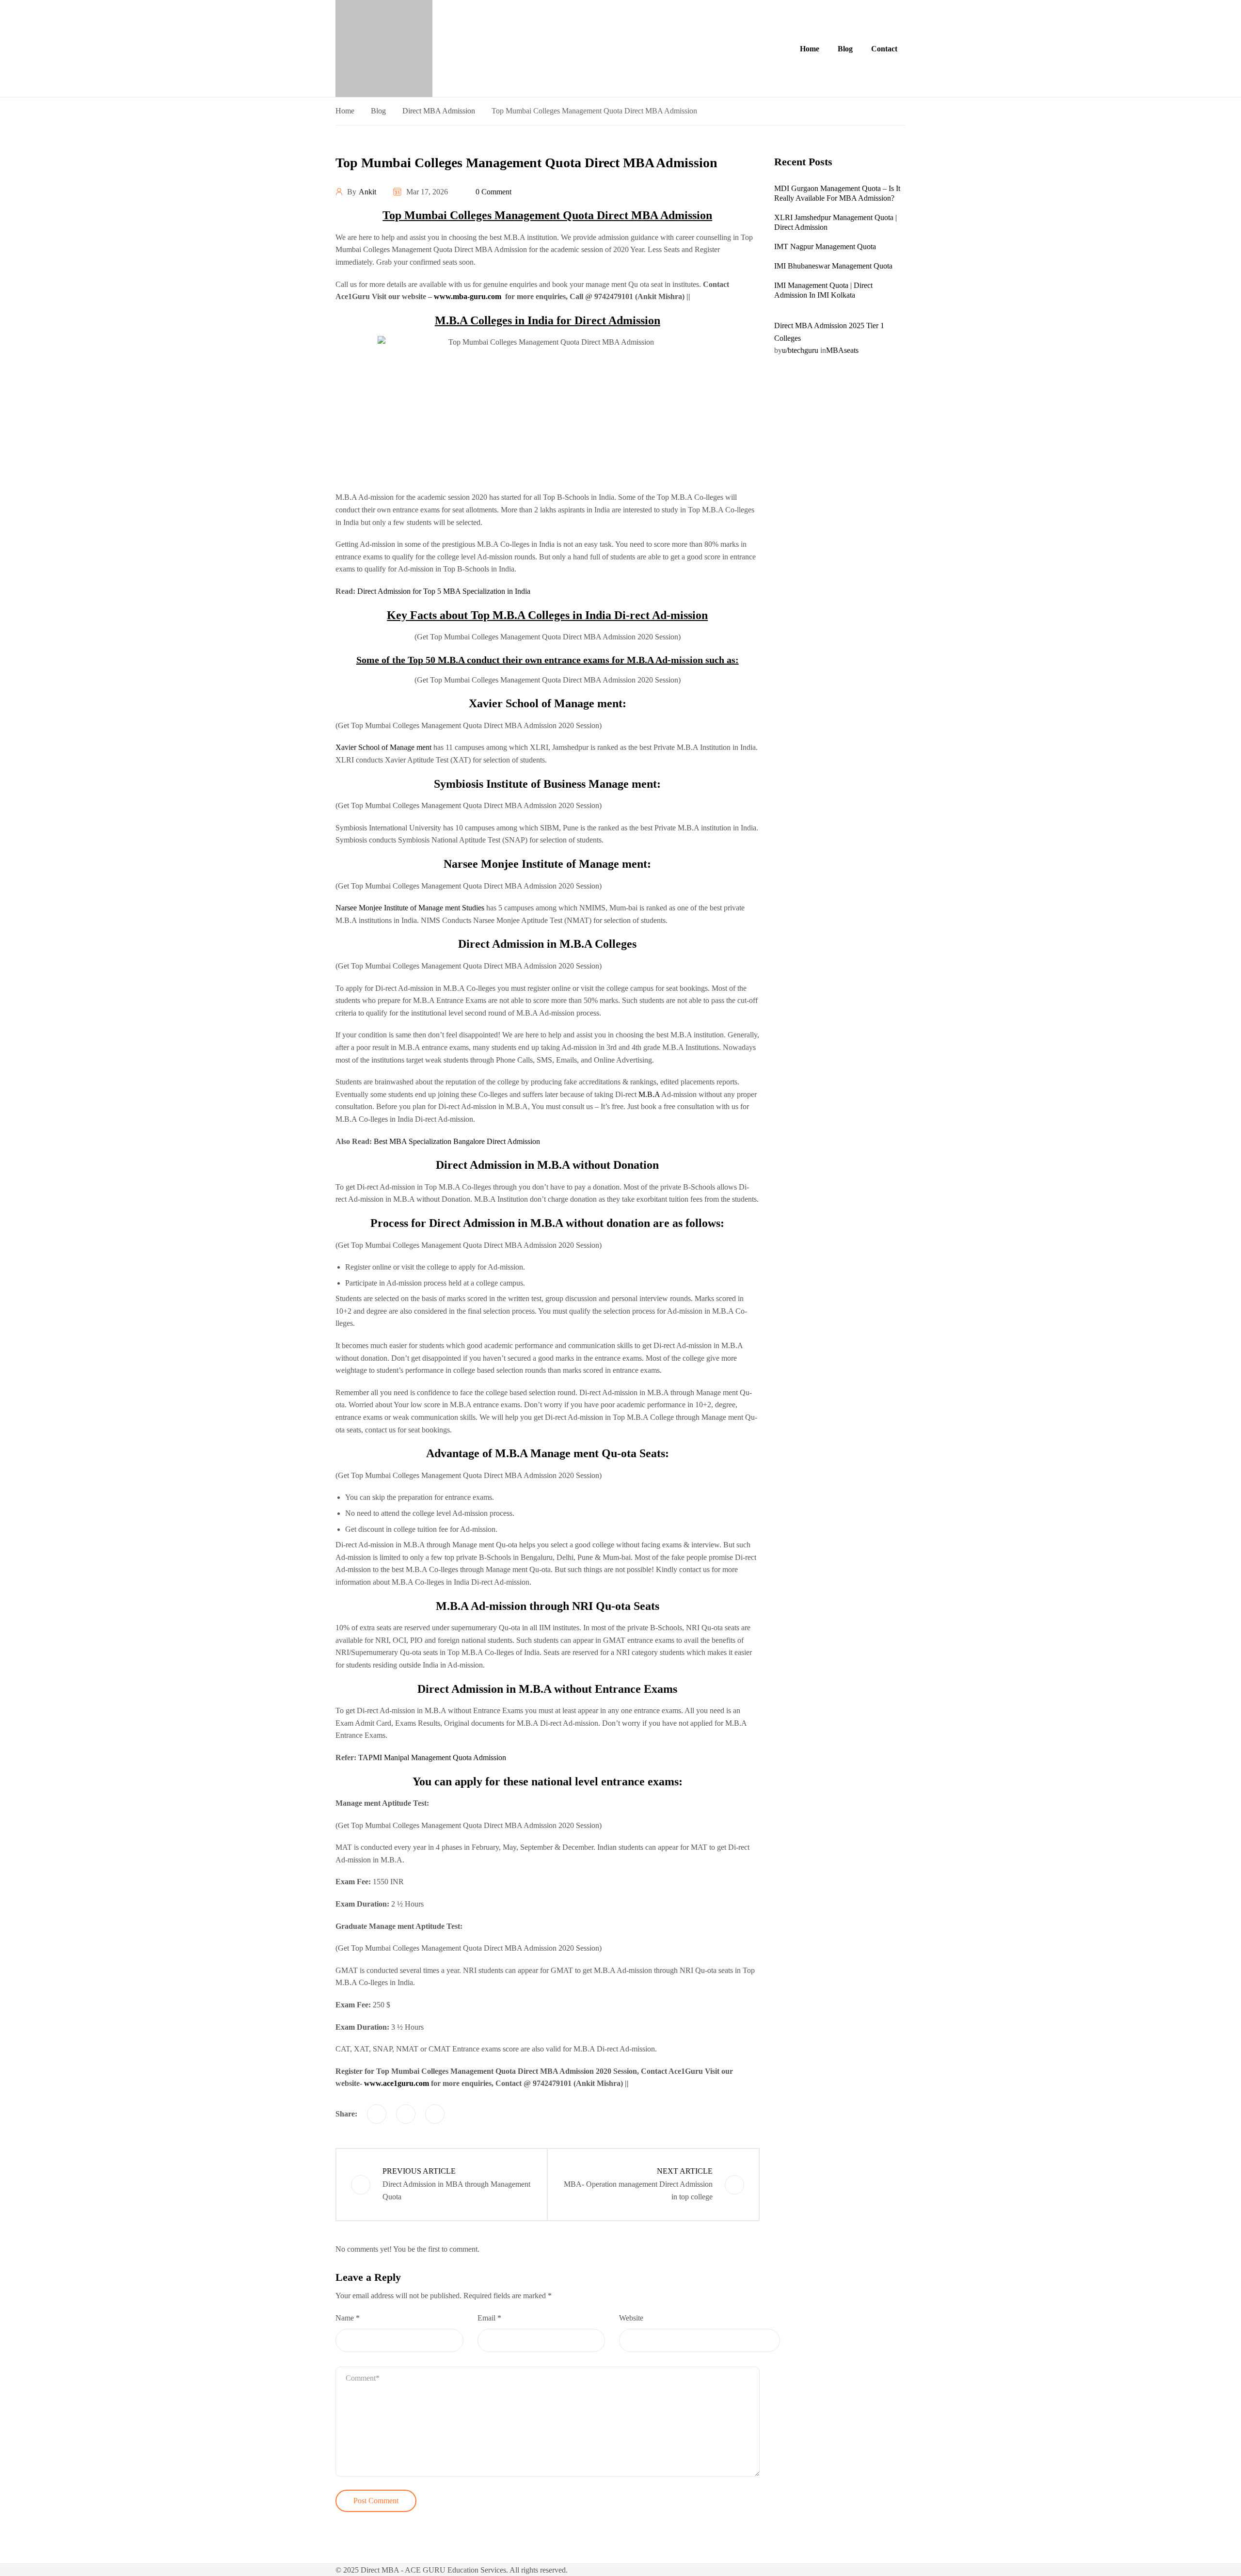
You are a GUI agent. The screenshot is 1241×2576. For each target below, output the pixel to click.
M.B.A (649, 1094)
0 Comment (493, 192)
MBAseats (842, 350)
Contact (884, 49)
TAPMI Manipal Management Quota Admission (432, 1757)
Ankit (367, 192)
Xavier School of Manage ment (383, 747)
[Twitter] (406, 2114)
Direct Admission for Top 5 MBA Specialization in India (444, 591)
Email (489, 2318)
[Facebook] (377, 2114)
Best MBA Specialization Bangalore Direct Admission (457, 1141)
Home (810, 49)
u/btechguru (800, 350)
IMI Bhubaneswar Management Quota (833, 266)
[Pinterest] (435, 2114)
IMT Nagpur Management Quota (825, 246)
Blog (845, 49)
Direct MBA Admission (439, 111)
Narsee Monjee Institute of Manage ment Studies (410, 908)
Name (348, 2318)
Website (631, 2318)
